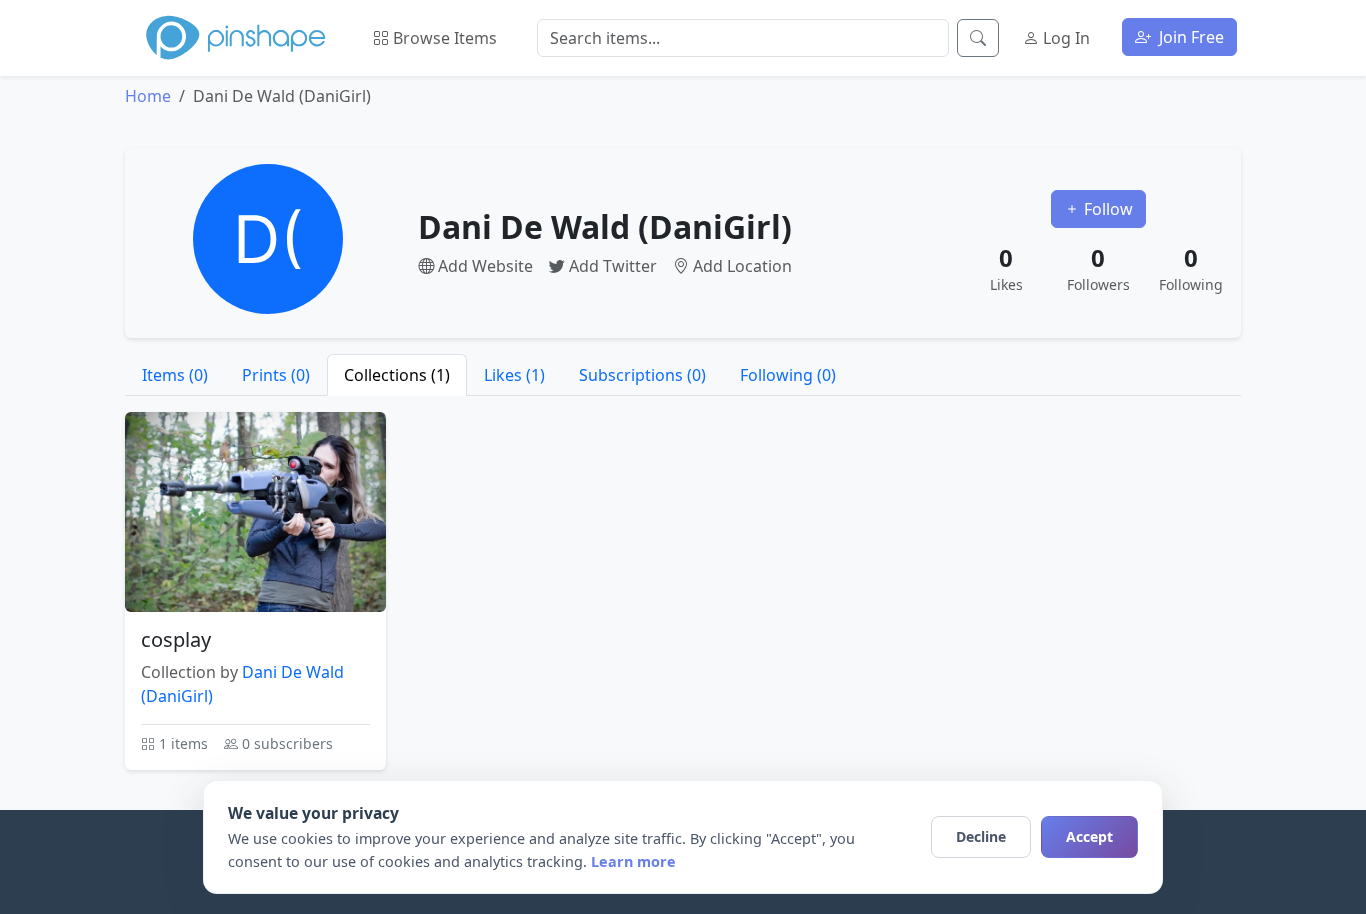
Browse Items (443, 38)
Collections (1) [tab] (397, 375)
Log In (1064, 38)
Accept (1089, 836)
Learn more (633, 861)
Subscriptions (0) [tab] (642, 375)
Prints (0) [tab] (276, 375)
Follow (1106, 209)
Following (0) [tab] (788, 375)
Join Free (1189, 37)
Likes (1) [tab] (514, 375)
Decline (981, 836)
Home (148, 96)
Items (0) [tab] (175, 375)
